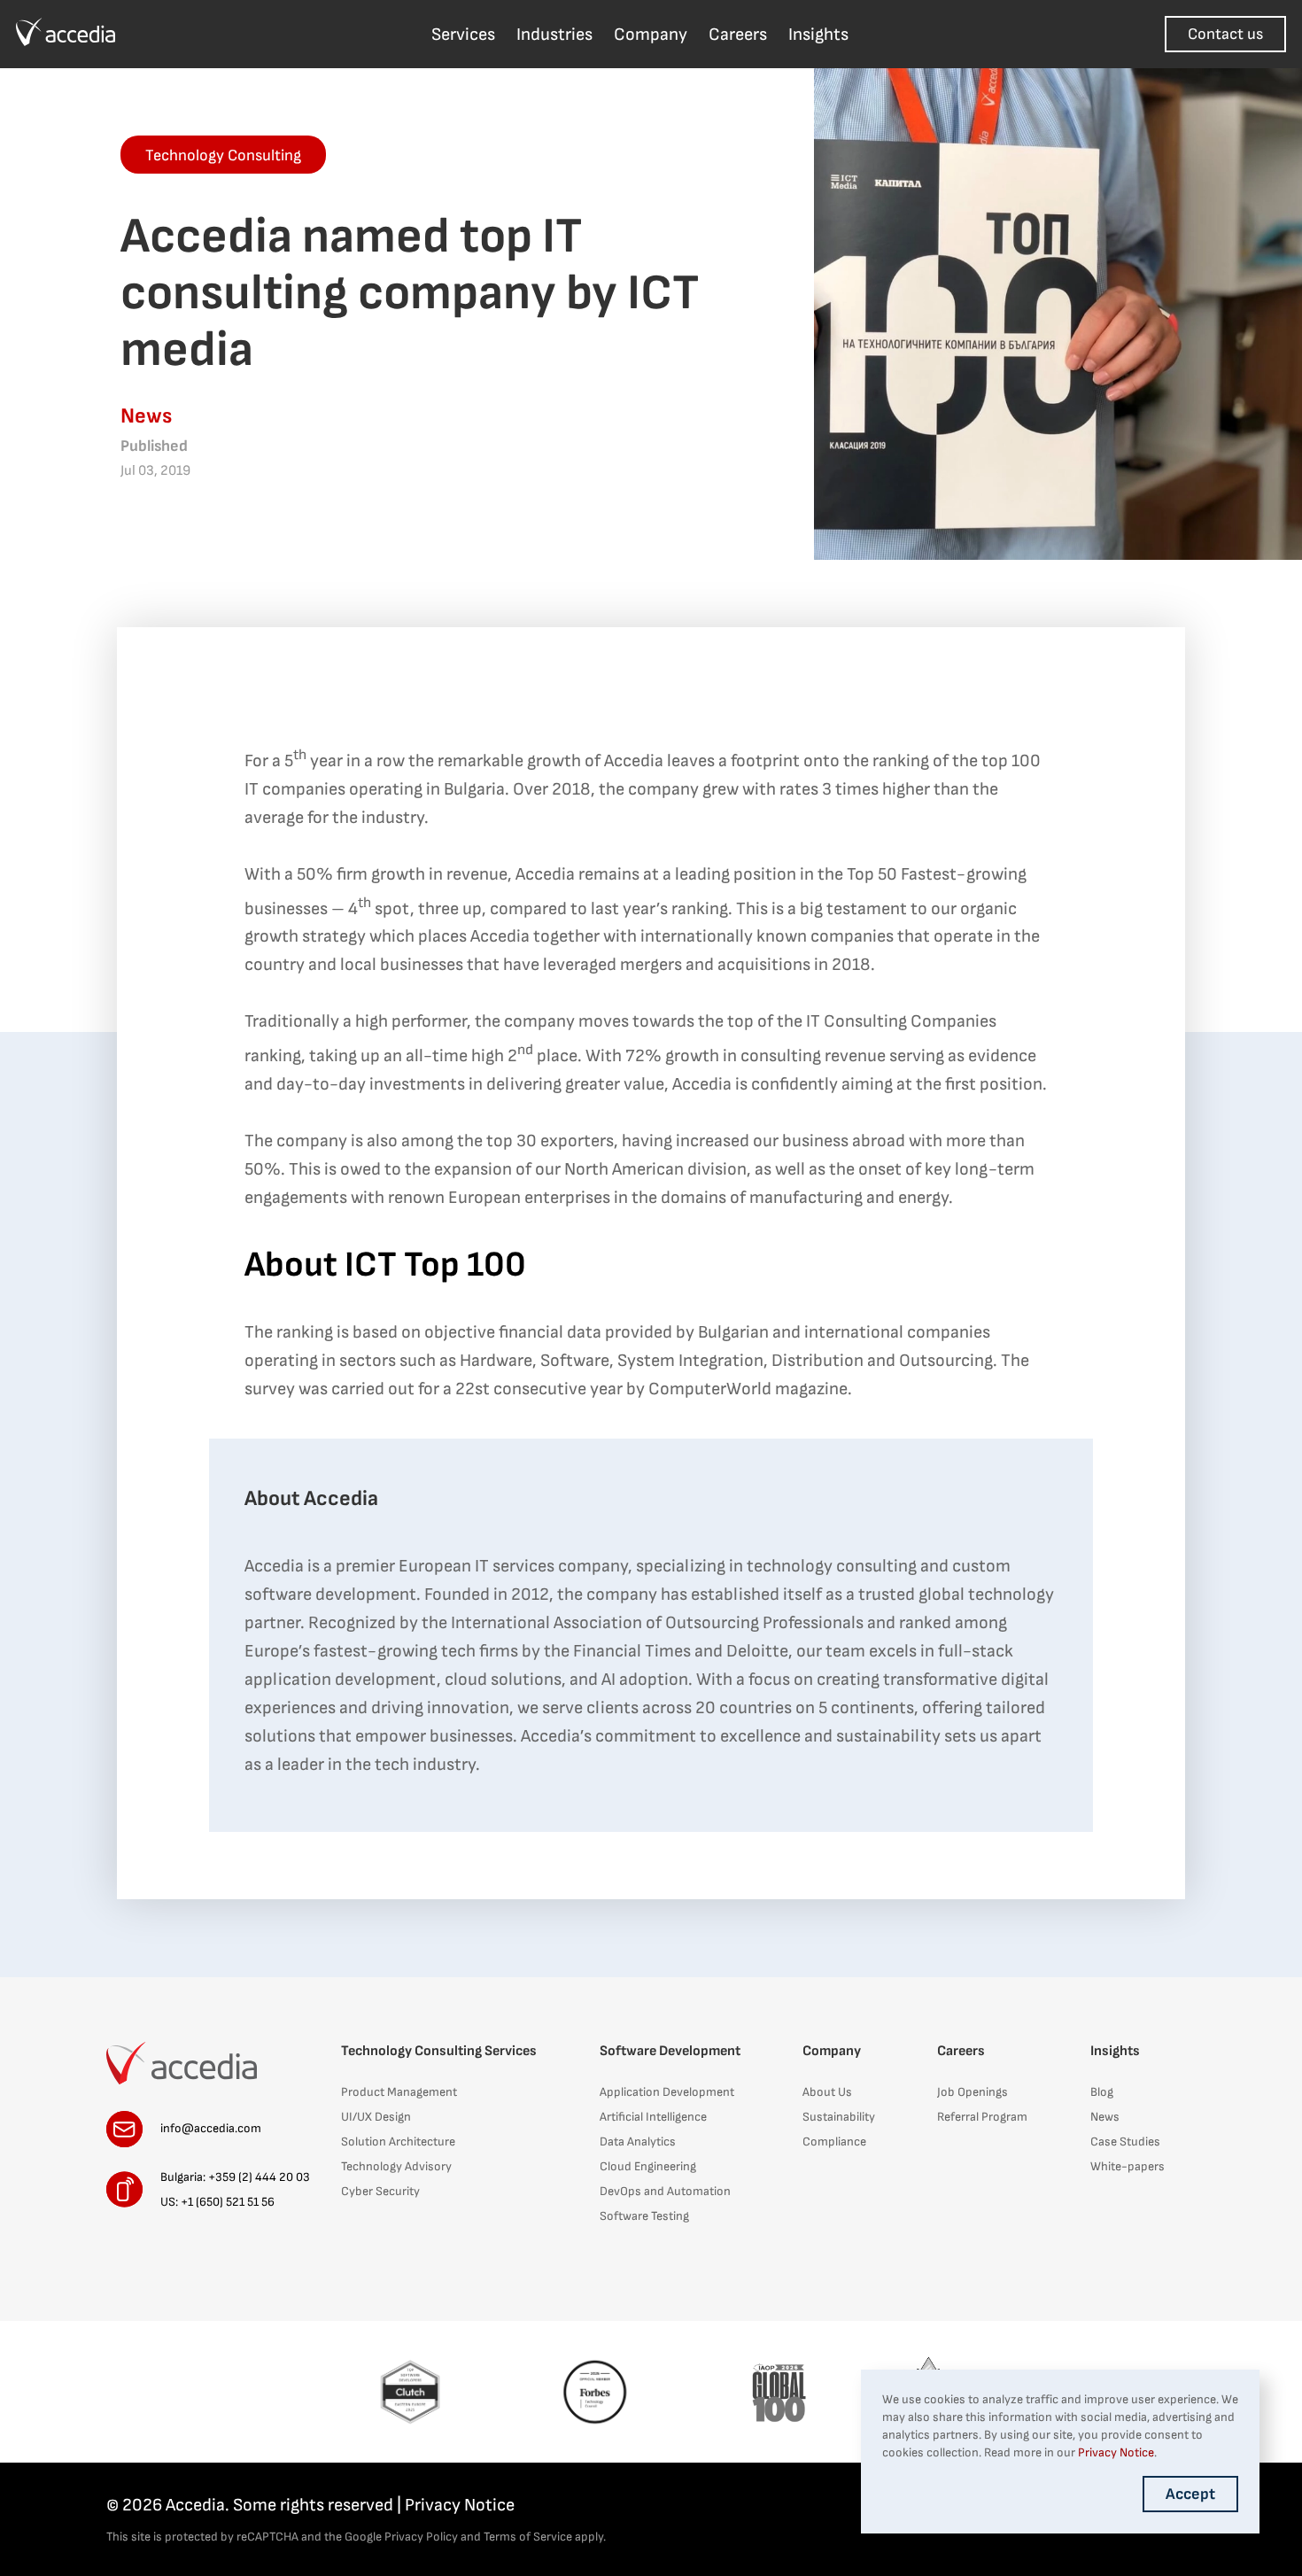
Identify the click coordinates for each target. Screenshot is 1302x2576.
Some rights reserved (313, 2505)
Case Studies (1125, 2141)
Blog (1102, 2092)
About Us (827, 2092)
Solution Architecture (398, 2141)
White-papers (1128, 2166)
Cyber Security (380, 2191)
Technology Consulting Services (439, 2051)
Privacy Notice (460, 2505)
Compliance (834, 2141)
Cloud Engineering (648, 2166)
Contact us (1225, 34)
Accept (1190, 2494)
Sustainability (839, 2117)
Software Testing (644, 2216)
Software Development (670, 2051)
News (1105, 2117)
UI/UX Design (376, 2117)
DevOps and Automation (665, 2191)
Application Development (667, 2092)
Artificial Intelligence (653, 2117)
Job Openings (973, 2092)
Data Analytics (638, 2141)
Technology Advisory (396, 2166)
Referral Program (982, 2117)
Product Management (399, 2092)
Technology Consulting (223, 155)
